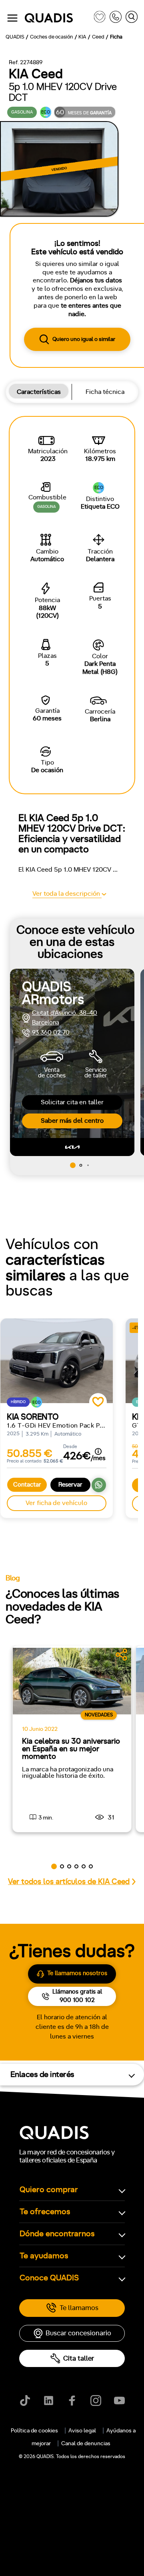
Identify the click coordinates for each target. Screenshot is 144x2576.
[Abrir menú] (12, 18)
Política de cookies (34, 2431)
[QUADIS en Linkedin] (49, 2401)
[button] (73, 1165)
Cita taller (79, 2358)
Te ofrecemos (45, 2212)
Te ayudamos (44, 2256)
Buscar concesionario (78, 2333)
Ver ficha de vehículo (56, 1503)
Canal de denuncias (86, 2444)
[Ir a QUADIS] (57, 18)
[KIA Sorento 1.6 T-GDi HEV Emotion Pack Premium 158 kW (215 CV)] (57, 1361)
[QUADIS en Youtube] (119, 2401)
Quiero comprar (49, 2190)
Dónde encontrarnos (57, 2234)
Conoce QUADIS (49, 2278)
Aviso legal (82, 2431)
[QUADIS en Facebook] (72, 2401)
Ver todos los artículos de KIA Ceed (69, 1882)
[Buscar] (132, 18)
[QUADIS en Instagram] (96, 2401)
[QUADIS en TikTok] (25, 2401)
